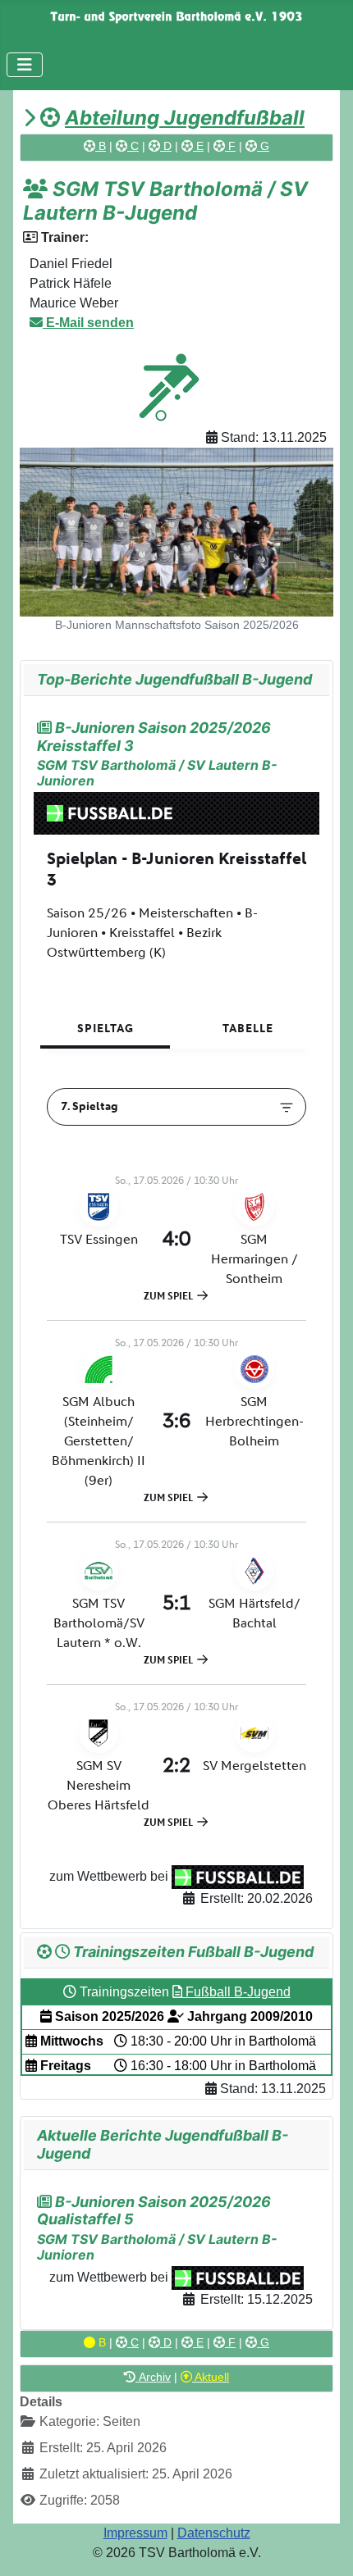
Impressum (135, 2533)
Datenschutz (214, 2533)
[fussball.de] (238, 1876)
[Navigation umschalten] (25, 65)
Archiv (153, 2377)
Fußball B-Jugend (236, 1992)
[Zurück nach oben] (324, 2546)
